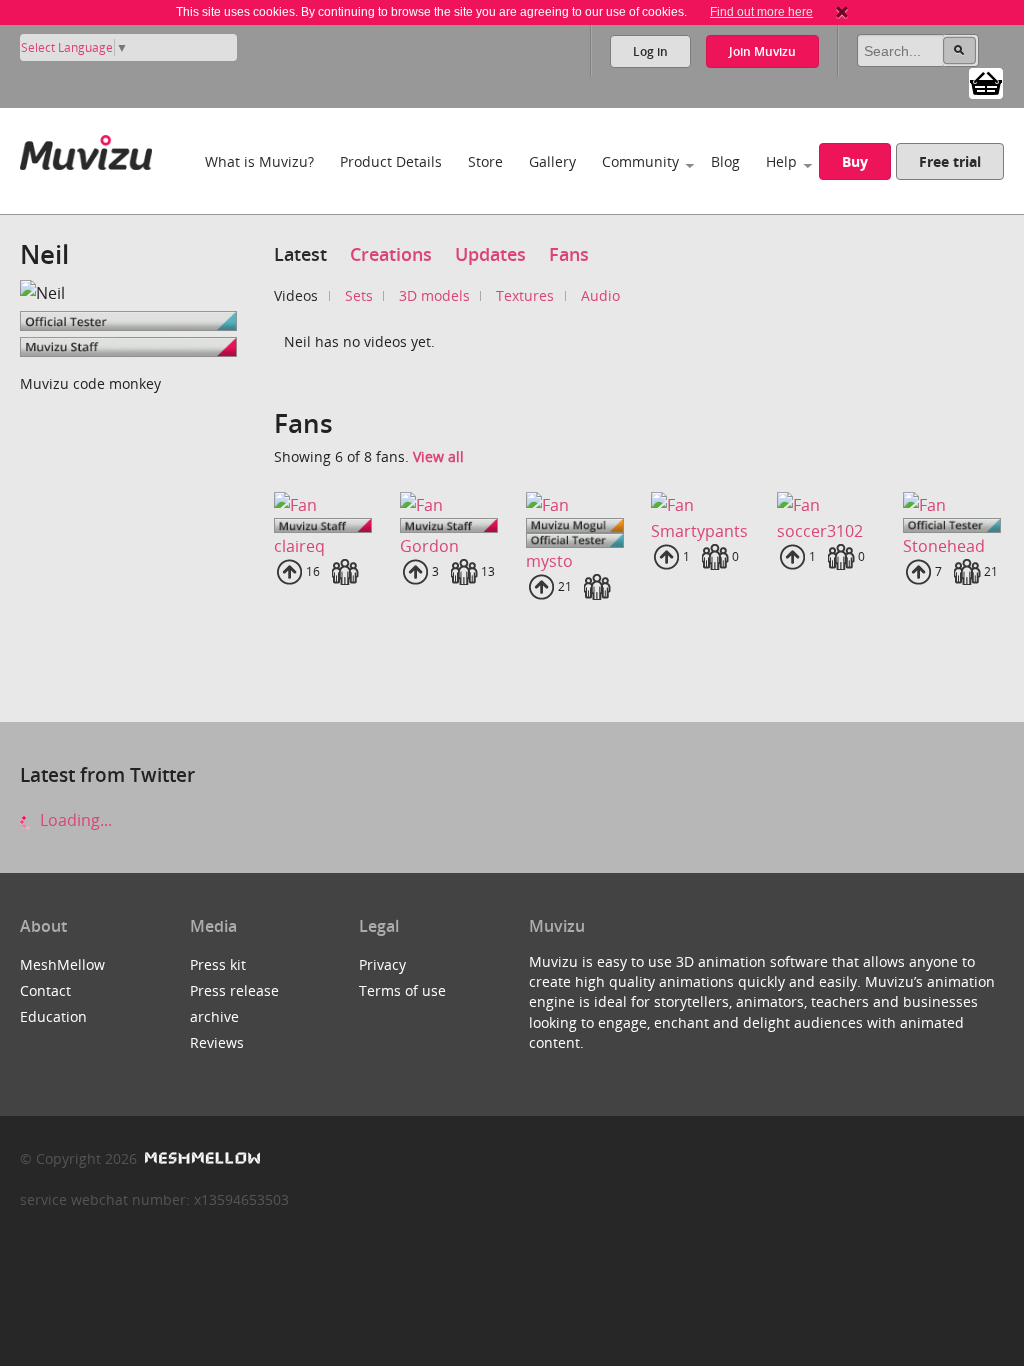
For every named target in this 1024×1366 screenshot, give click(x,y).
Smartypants (699, 531)
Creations (391, 254)
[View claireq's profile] (323, 504)
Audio (600, 295)
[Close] (842, 12)
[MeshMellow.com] (200, 1158)
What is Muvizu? (259, 161)
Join (762, 51)
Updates (490, 254)
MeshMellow (62, 964)
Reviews (217, 1042)
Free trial (950, 161)
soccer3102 (820, 531)
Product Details (391, 161)
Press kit (218, 964)
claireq (299, 546)
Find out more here (761, 12)
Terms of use (402, 990)
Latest (300, 254)
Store (485, 161)
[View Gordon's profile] (449, 504)
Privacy (382, 964)
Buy (855, 161)
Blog (725, 161)
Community (640, 161)
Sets (359, 295)
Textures (525, 295)
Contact (45, 990)
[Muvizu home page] (86, 148)
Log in (650, 51)
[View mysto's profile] (575, 504)
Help (781, 161)
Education (53, 1016)
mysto (549, 561)
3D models (434, 295)
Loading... (74, 820)
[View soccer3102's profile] (826, 504)
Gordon (429, 546)
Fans (569, 254)
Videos (296, 295)
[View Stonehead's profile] (952, 504)
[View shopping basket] (986, 82)
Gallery (552, 161)
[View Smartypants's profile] (700, 504)
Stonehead (944, 546)
